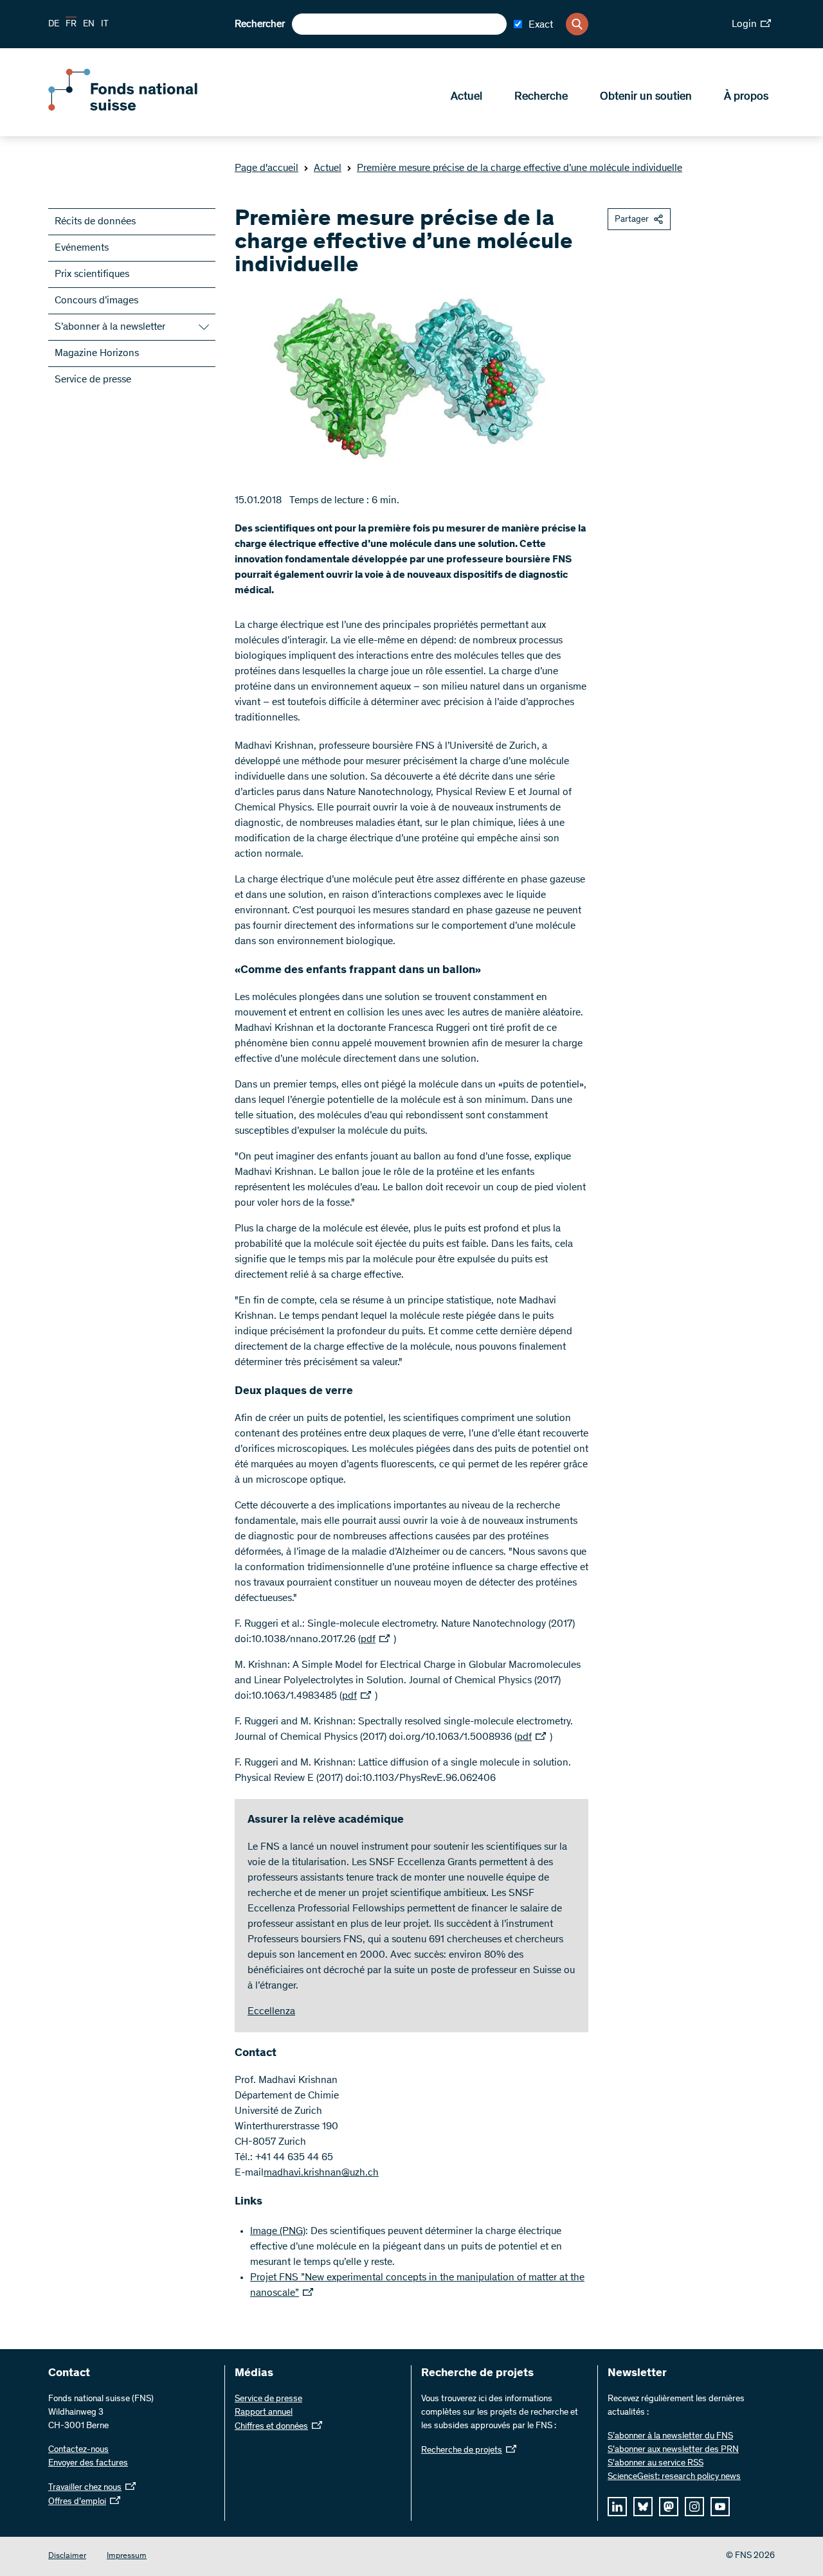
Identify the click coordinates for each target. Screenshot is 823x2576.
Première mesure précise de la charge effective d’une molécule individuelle (520, 168)
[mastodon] (669, 2507)
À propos (746, 97)
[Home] (141, 108)
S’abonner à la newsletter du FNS (670, 2437)
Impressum (127, 2556)
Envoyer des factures (88, 2464)
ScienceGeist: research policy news (674, 2477)
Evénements (82, 248)
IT (105, 24)
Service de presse (93, 380)
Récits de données (95, 222)
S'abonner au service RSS (656, 2464)
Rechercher (260, 24)
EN (89, 24)
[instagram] (694, 2507)
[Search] (577, 24)
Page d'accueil (267, 168)
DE (54, 24)
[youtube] (720, 2507)
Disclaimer (67, 2556)
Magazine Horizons (97, 353)
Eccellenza (271, 2012)
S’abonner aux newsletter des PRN (673, 2450)
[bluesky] (643, 2507)
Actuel (466, 97)
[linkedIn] (617, 2507)
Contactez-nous (78, 2450)
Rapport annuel (264, 2413)
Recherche (541, 97)
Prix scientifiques (92, 274)
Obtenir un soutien (646, 97)
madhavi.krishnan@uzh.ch (321, 2173)
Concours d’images (96, 301)
